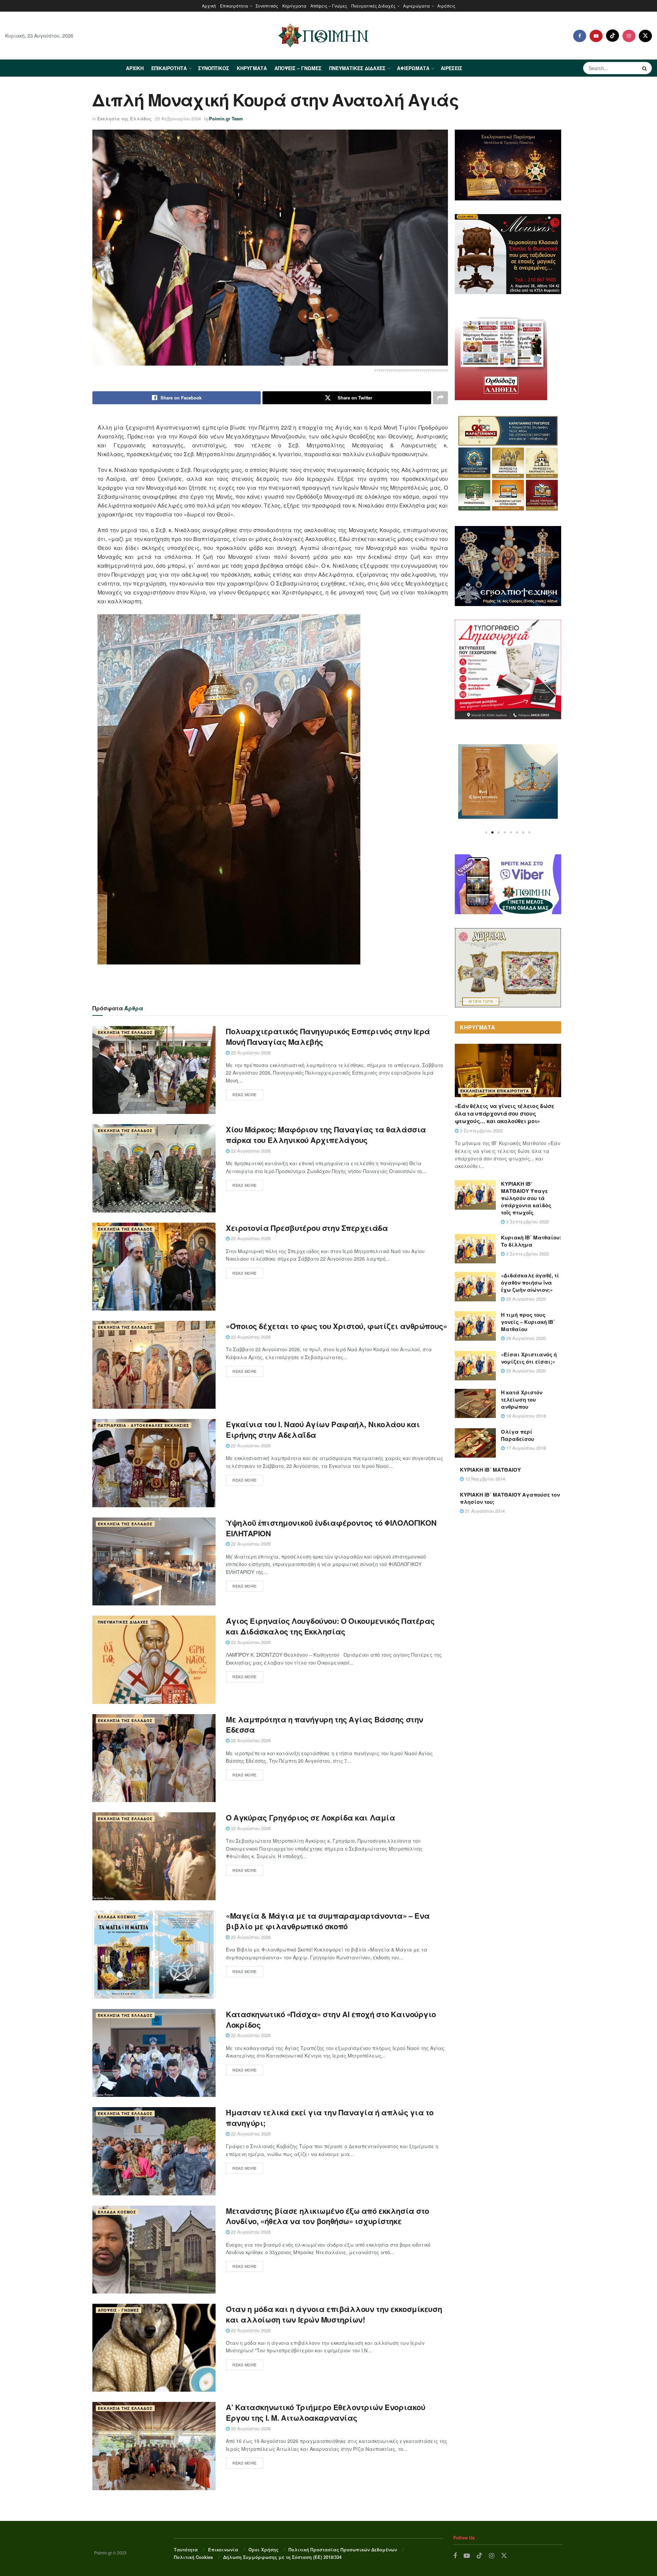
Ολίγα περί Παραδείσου (518, 1435)
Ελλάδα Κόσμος (117, 1917)
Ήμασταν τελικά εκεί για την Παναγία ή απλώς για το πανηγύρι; (330, 2118)
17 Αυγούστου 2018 (525, 1448)
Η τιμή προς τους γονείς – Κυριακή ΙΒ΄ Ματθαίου (528, 1322)
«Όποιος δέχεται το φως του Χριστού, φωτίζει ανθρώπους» (336, 1326)
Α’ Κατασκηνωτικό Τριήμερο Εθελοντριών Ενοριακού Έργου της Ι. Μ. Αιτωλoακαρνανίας (325, 2412)
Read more (244, 1094)
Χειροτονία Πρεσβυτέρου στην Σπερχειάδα (307, 1228)
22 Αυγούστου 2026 (250, 1053)
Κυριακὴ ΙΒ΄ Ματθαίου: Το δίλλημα (531, 1241)
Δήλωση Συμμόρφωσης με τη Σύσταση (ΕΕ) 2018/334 (282, 2557)
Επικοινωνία (223, 2549)
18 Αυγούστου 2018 (525, 1416)
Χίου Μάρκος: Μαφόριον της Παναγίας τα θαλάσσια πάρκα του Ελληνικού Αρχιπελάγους (326, 1135)
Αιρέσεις (446, 6)
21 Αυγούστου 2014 (484, 1511)
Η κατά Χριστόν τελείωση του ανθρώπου (522, 1399)
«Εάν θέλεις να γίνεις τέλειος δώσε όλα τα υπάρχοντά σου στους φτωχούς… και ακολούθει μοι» (505, 1114)
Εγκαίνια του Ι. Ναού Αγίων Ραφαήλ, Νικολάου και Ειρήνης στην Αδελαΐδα (323, 1429)
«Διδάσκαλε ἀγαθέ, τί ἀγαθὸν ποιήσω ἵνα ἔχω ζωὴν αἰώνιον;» (530, 1283)
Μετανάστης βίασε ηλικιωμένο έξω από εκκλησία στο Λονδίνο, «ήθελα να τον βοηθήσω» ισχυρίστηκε (327, 2216)
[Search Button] (645, 68)
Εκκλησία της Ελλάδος (124, 119)
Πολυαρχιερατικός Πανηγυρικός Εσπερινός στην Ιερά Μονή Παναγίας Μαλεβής (328, 1036)
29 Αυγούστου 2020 (525, 1299)
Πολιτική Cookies (193, 2557)
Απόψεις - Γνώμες (119, 2310)
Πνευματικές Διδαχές (373, 6)
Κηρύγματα (294, 6)
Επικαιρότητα (234, 6)
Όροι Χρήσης (263, 2549)
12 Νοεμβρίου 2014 (484, 1479)
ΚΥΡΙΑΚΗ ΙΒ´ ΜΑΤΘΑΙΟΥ (490, 1470)
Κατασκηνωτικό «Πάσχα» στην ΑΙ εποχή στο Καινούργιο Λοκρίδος (331, 2019)
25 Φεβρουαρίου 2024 (178, 119)
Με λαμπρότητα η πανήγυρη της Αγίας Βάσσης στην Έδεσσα (325, 1725)
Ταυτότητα (186, 2549)
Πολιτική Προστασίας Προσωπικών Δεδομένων (343, 2549)
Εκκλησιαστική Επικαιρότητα (495, 1091)
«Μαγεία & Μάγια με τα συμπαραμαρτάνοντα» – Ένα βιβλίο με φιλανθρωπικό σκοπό (328, 1921)
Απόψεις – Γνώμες (329, 6)
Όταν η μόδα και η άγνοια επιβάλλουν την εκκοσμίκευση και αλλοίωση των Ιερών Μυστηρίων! (334, 2314)
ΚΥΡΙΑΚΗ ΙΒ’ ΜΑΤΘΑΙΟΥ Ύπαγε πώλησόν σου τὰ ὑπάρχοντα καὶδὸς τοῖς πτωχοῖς (526, 1198)
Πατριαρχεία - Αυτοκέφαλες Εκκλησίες (144, 1425)
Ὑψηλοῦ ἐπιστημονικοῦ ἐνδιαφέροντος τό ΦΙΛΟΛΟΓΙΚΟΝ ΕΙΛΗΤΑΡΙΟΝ (331, 1528)
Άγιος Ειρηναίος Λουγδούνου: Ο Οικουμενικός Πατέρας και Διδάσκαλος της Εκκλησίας (330, 1626)
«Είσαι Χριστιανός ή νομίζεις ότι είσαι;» (529, 1358)
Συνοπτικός (267, 6)
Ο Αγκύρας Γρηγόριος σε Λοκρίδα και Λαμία (310, 1817)
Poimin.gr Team (226, 119)
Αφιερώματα (416, 6)
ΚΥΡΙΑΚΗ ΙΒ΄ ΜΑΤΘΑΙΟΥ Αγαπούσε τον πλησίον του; (510, 1498)
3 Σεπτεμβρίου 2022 (481, 1131)
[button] (486, 832)
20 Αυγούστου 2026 (250, 2428)
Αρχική (209, 6)
